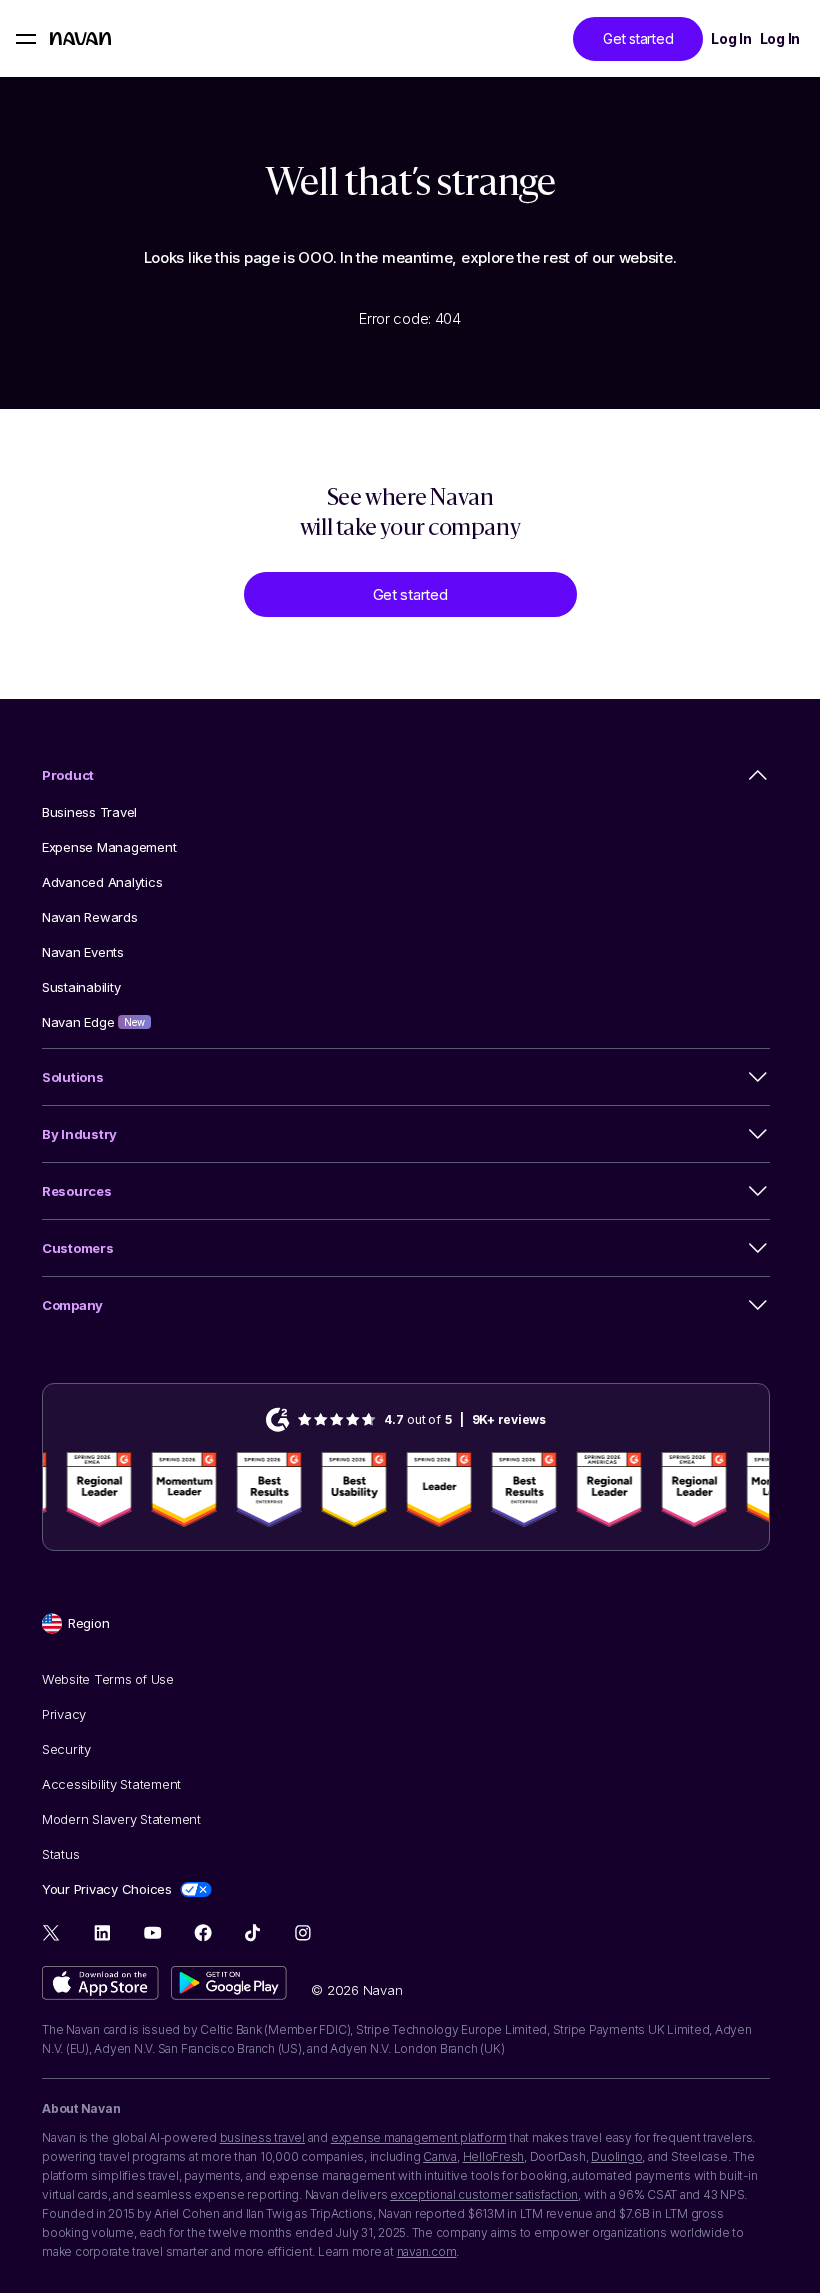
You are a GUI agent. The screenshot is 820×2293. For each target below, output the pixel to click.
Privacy (64, 1714)
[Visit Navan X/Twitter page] (52, 1935)
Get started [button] (638, 38)
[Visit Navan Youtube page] (152, 1932)
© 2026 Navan (356, 1990)
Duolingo (616, 2156)
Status (60, 1854)
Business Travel (89, 812)
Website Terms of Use (108, 1679)
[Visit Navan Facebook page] (202, 1932)
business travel (262, 2137)
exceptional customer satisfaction (484, 2194)
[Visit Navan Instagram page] (302, 1932)
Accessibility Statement (111, 1784)
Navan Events (83, 952)
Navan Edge (93, 1022)
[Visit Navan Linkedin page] (102, 1932)
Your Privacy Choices (107, 1889)
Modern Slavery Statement (121, 1819)
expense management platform (419, 2137)
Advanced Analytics (102, 882)
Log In (731, 38)
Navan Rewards (90, 917)
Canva (440, 2156)
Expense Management (109, 847)
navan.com (427, 2251)
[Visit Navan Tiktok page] (252, 1932)
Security (66, 1749)
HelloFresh (494, 2156)
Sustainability (81, 987)
